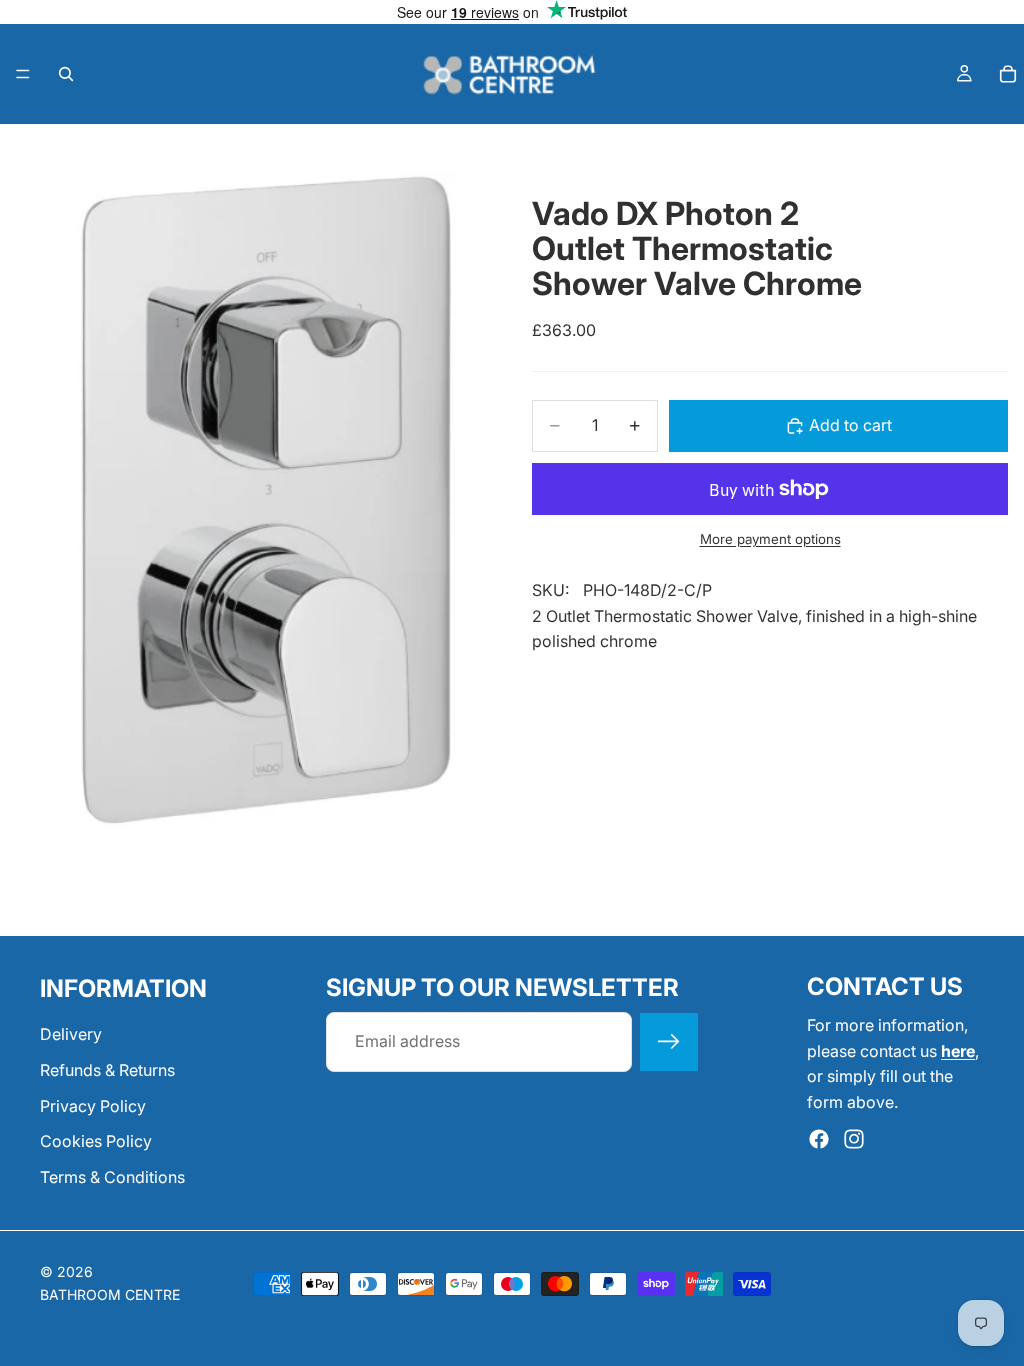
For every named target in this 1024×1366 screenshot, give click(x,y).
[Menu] (23, 74)
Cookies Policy (96, 1141)
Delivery (71, 1034)
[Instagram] (854, 1139)
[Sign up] (669, 1042)
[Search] (66, 74)
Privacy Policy (93, 1105)
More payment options (770, 539)
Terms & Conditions (112, 1177)
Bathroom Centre (110, 1294)
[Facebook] (819, 1139)
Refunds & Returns (107, 1070)
